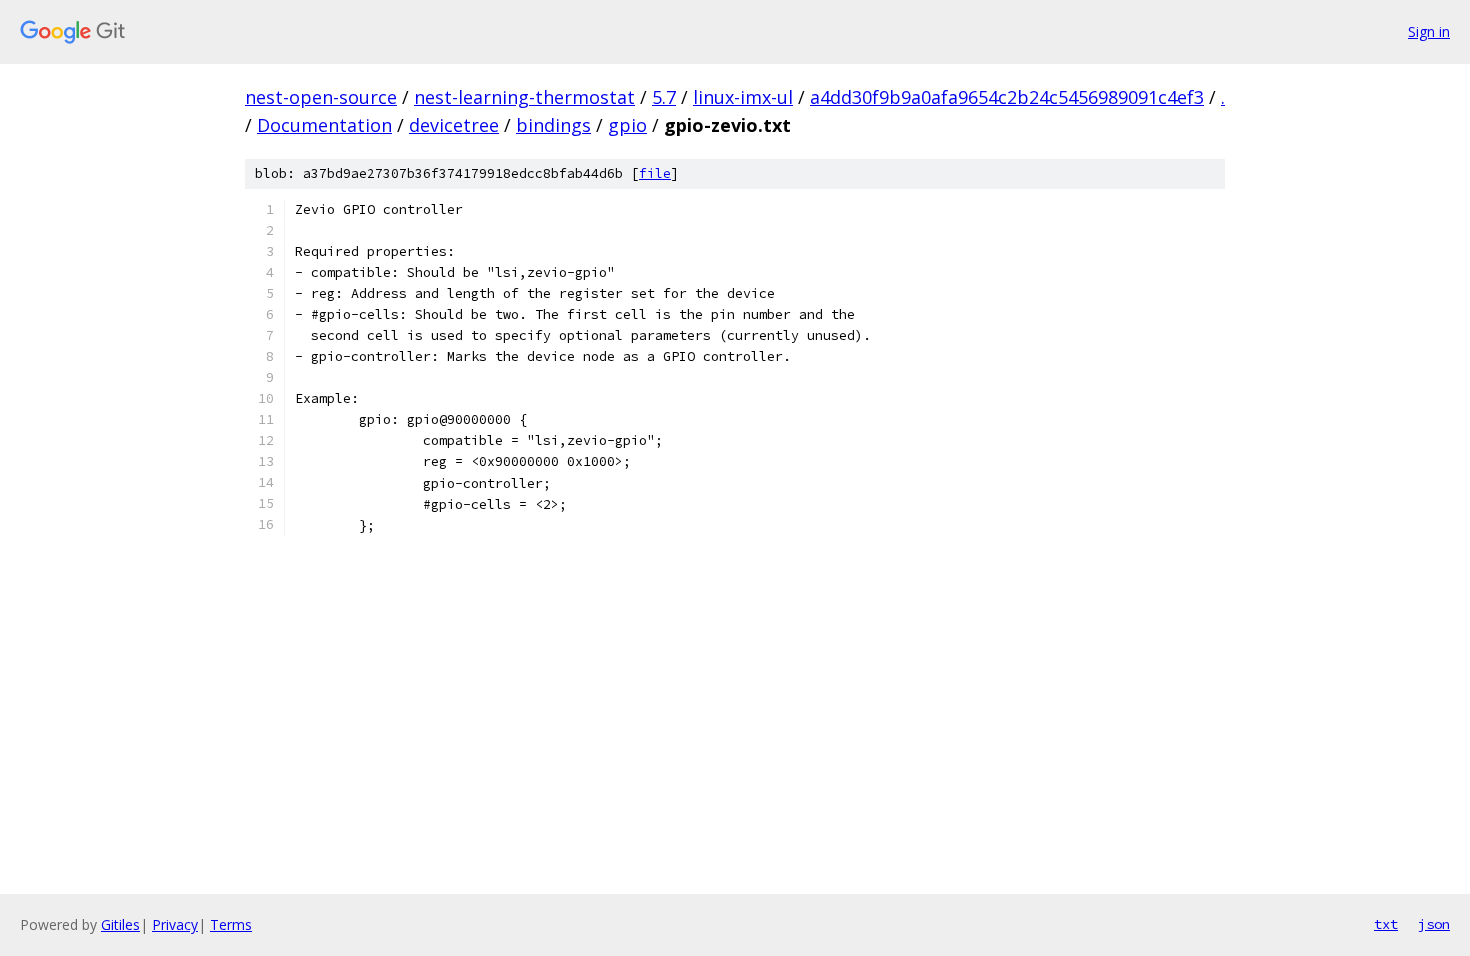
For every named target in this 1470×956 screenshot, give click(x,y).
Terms (231, 924)
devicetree (454, 125)
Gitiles (120, 924)
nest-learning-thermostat (524, 97)
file (655, 173)
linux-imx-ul (743, 97)
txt (1386, 924)
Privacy (175, 924)
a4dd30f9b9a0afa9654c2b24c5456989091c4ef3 (1007, 97)
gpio (627, 125)
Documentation (324, 125)
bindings (553, 125)
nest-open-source (321, 97)
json (1434, 924)
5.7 (664, 97)
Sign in (1429, 31)
